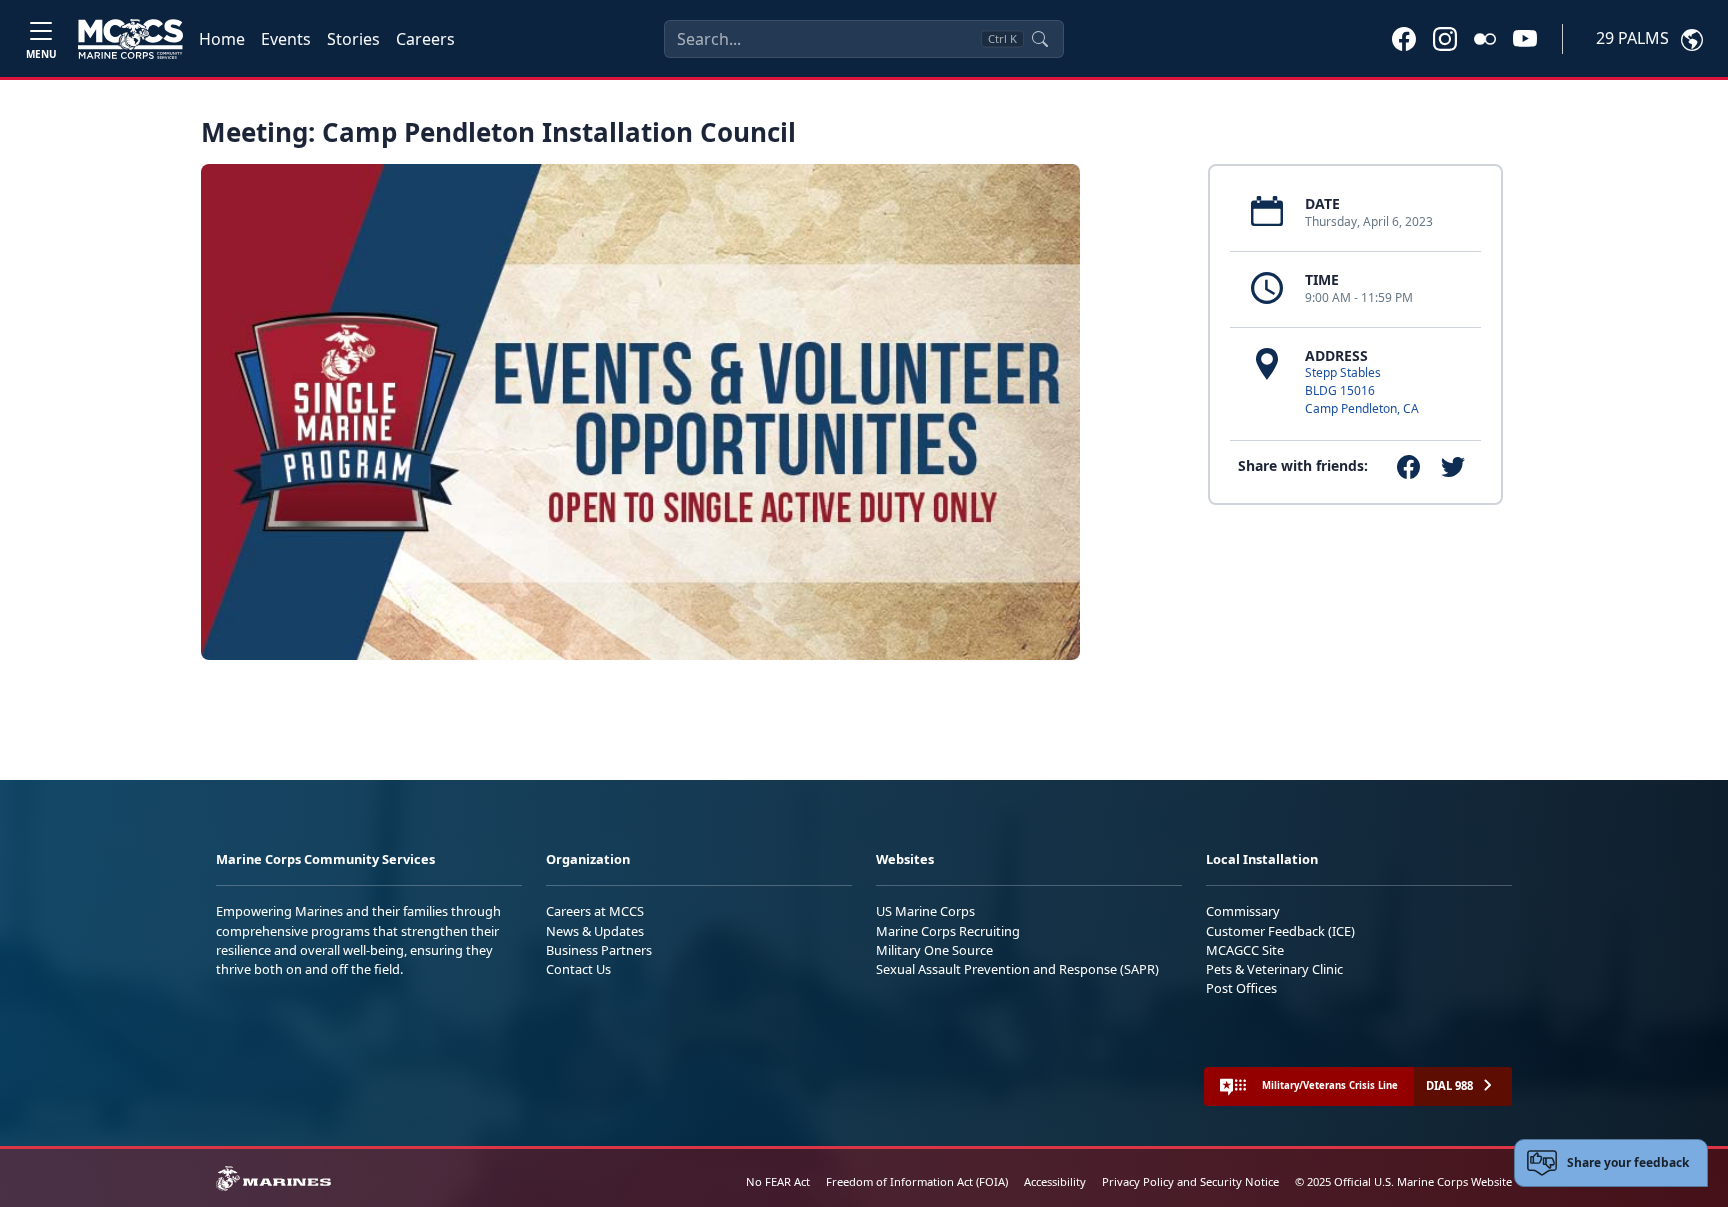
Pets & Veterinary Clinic (1274, 969)
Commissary (1243, 911)
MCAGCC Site (1245, 950)
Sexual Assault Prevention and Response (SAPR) (1017, 969)
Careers (425, 39)
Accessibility (1055, 1181)
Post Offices (1241, 988)
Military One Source (934, 950)
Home (222, 39)
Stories (353, 39)
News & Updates (595, 931)
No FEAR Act (778, 1181)
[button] (1404, 38)
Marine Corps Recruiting (948, 931)
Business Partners (599, 950)
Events (286, 39)
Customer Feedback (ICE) (1280, 931)
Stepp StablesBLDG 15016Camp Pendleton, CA (1362, 390)
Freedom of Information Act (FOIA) (917, 1181)
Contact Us (578, 969)
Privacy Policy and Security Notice (1190, 1181)
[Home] (130, 39)
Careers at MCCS (595, 911)
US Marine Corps (925, 911)
